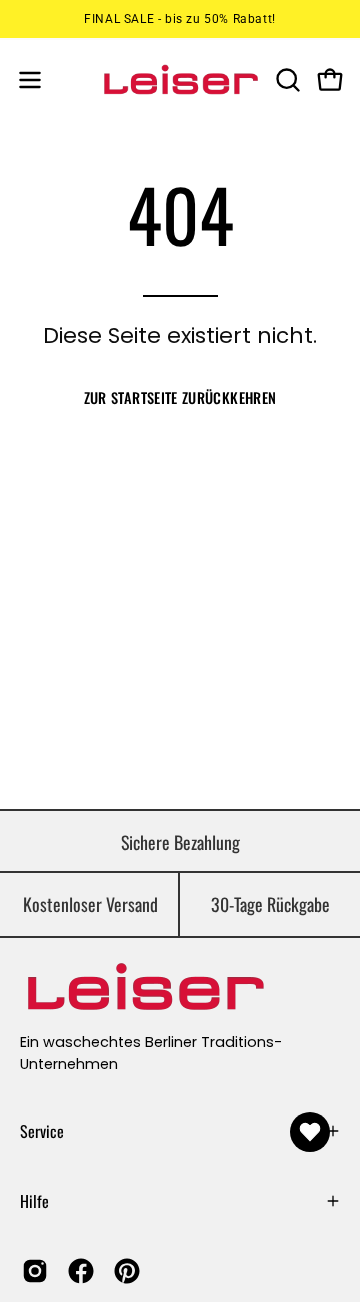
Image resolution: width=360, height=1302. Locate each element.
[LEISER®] (180, 79)
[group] (180, 19)
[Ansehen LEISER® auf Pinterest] (127, 1271)
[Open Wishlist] (310, 1132)
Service (42, 1131)
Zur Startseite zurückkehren (180, 397)
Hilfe (34, 1201)
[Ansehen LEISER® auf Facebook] (81, 1271)
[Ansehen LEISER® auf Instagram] (35, 1271)
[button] (286, 80)
